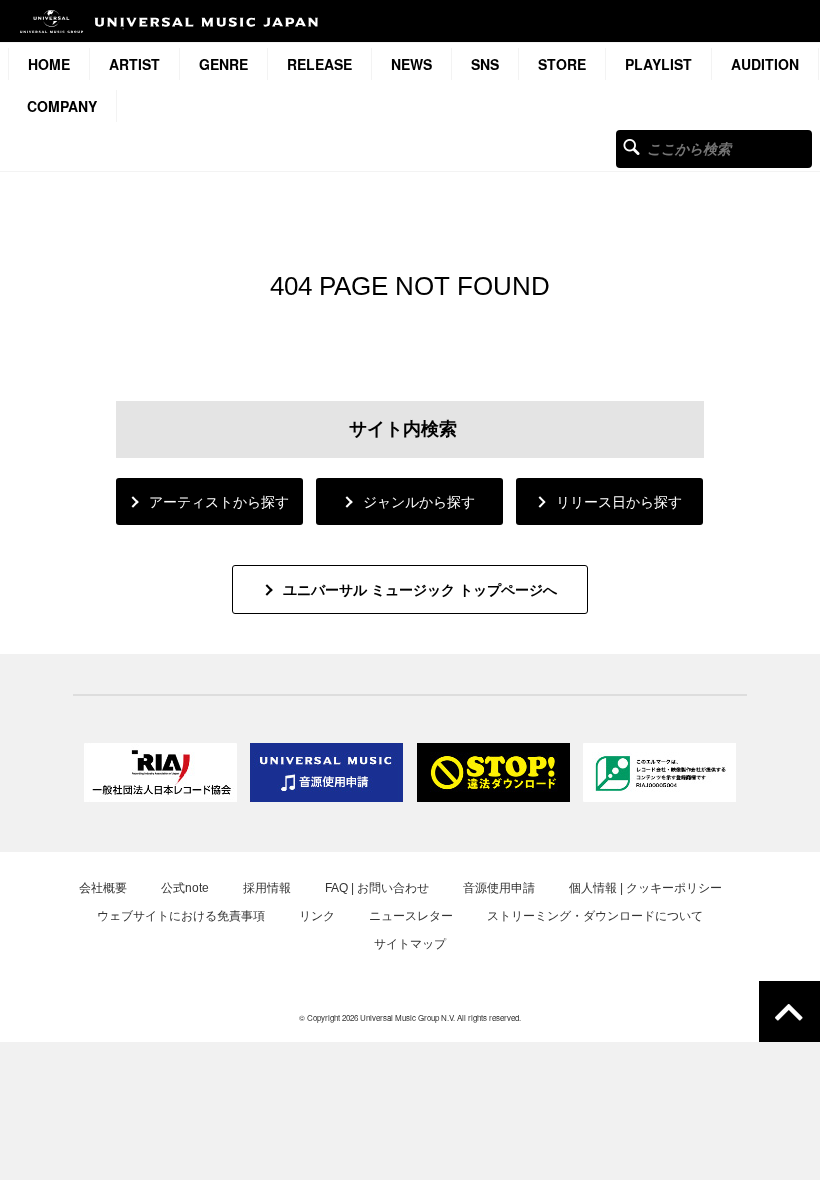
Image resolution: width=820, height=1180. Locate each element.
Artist (134, 64)
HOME (49, 64)
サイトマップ (410, 944)
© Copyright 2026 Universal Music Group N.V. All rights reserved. (410, 1017)
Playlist (658, 64)
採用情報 (267, 888)
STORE (562, 64)
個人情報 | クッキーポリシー (645, 888)
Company (62, 106)
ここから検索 (631, 146)
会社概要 (103, 888)
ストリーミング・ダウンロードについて (595, 916)
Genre (223, 64)
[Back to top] (789, 1011)
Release (319, 64)
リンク (317, 916)
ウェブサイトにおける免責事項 (181, 916)
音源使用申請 (499, 888)
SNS (485, 64)
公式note (185, 888)
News (411, 64)
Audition (765, 64)
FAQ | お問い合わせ (377, 888)
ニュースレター (411, 916)
